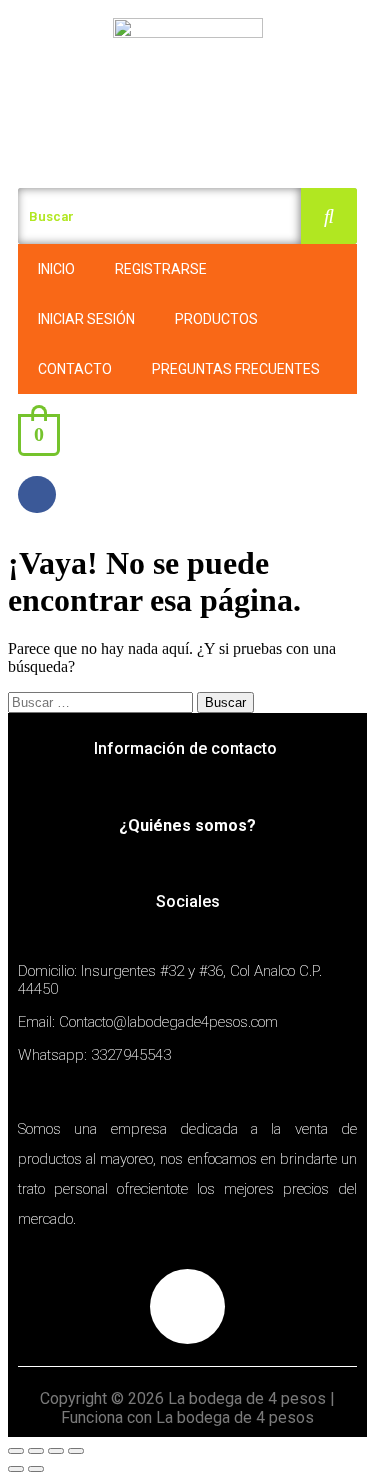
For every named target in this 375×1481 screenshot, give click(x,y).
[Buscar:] (102, 701)
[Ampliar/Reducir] (76, 1451)
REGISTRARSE (161, 269)
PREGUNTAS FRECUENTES (236, 369)
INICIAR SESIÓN (86, 319)
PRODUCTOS (216, 319)
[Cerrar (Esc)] (16, 1451)
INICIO (56, 269)
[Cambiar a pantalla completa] (56, 1451)
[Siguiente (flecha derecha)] (36, 1469)
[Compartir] (36, 1451)
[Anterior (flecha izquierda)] (16, 1469)
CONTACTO (75, 369)
